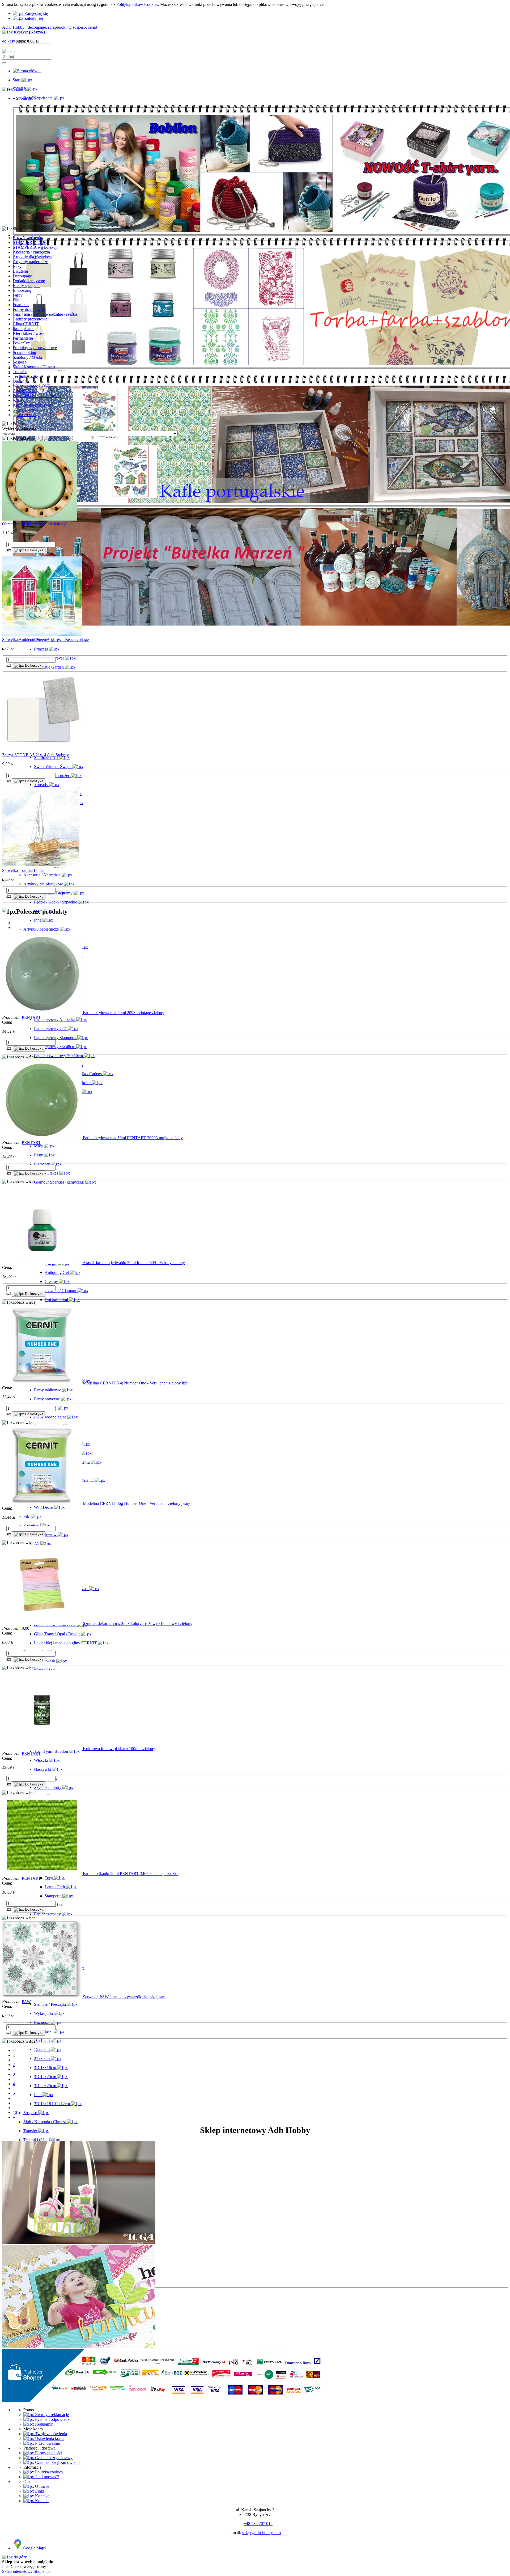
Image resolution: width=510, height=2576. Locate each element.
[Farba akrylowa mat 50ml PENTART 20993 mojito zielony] (42, 1138)
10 (15, 2112)
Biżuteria (20, 271)
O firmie (42, 2486)
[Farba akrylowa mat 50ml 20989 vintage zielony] (42, 1013)
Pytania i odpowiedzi (52, 2419)
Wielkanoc (22, 400)
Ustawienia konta (49, 2438)
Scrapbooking (24, 352)
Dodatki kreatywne (29, 281)
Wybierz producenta (19, 428)
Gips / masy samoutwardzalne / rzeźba (45, 314)
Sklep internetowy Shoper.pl (26, 2571)
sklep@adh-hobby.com (261, 2533)
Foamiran (21, 305)
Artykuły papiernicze (30, 262)
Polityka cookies (48, 2472)
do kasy (9, 41)
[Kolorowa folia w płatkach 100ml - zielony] (42, 1749)
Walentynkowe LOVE (32, 386)
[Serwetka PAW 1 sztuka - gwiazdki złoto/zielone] (42, 1997)
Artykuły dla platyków (32, 405)
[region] (255, 164)
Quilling (20, 381)
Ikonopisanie (24, 329)
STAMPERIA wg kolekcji (35, 247)
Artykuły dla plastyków (33, 257)
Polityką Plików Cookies (137, 4)
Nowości (31, 410)
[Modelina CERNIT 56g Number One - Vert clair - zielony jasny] (42, 1503)
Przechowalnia (47, 2443)
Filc (16, 300)
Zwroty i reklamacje (51, 2415)
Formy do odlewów (29, 309)
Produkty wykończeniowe (35, 348)
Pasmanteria (23, 338)
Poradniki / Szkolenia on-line (37, 396)
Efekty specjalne (27, 286)
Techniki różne (25, 376)
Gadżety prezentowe (30, 319)
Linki (39, 2491)
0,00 (25, 1628)
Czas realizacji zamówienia (57, 2462)
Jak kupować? (46, 2477)
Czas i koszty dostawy (53, 2458)
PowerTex (21, 343)
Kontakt (41, 2496)
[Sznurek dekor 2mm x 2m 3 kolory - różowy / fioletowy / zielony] (42, 1623)
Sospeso (20, 362)
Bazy (17, 266)
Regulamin (44, 2424)
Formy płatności (48, 2453)
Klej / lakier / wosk (29, 333)
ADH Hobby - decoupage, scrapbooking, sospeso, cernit (50, 27)
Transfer (20, 372)
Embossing (22, 290)
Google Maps (34, 2548)
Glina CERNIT (26, 324)
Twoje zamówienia (50, 2434)
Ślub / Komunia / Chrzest (34, 367)
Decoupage (22, 276)
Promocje (31, 415)
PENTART (31, 1017)
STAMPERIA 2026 (29, 242)
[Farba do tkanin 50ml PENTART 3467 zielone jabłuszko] (42, 1874)
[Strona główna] (27, 71)
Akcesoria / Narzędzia (31, 252)
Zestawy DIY (24, 391)
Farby (18, 295)
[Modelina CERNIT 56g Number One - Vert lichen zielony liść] (42, 1383)
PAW (26, 2002)
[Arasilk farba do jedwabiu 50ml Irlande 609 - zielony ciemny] (42, 1263)
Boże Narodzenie (27, 238)
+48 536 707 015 (258, 2524)
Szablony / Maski (27, 357)
